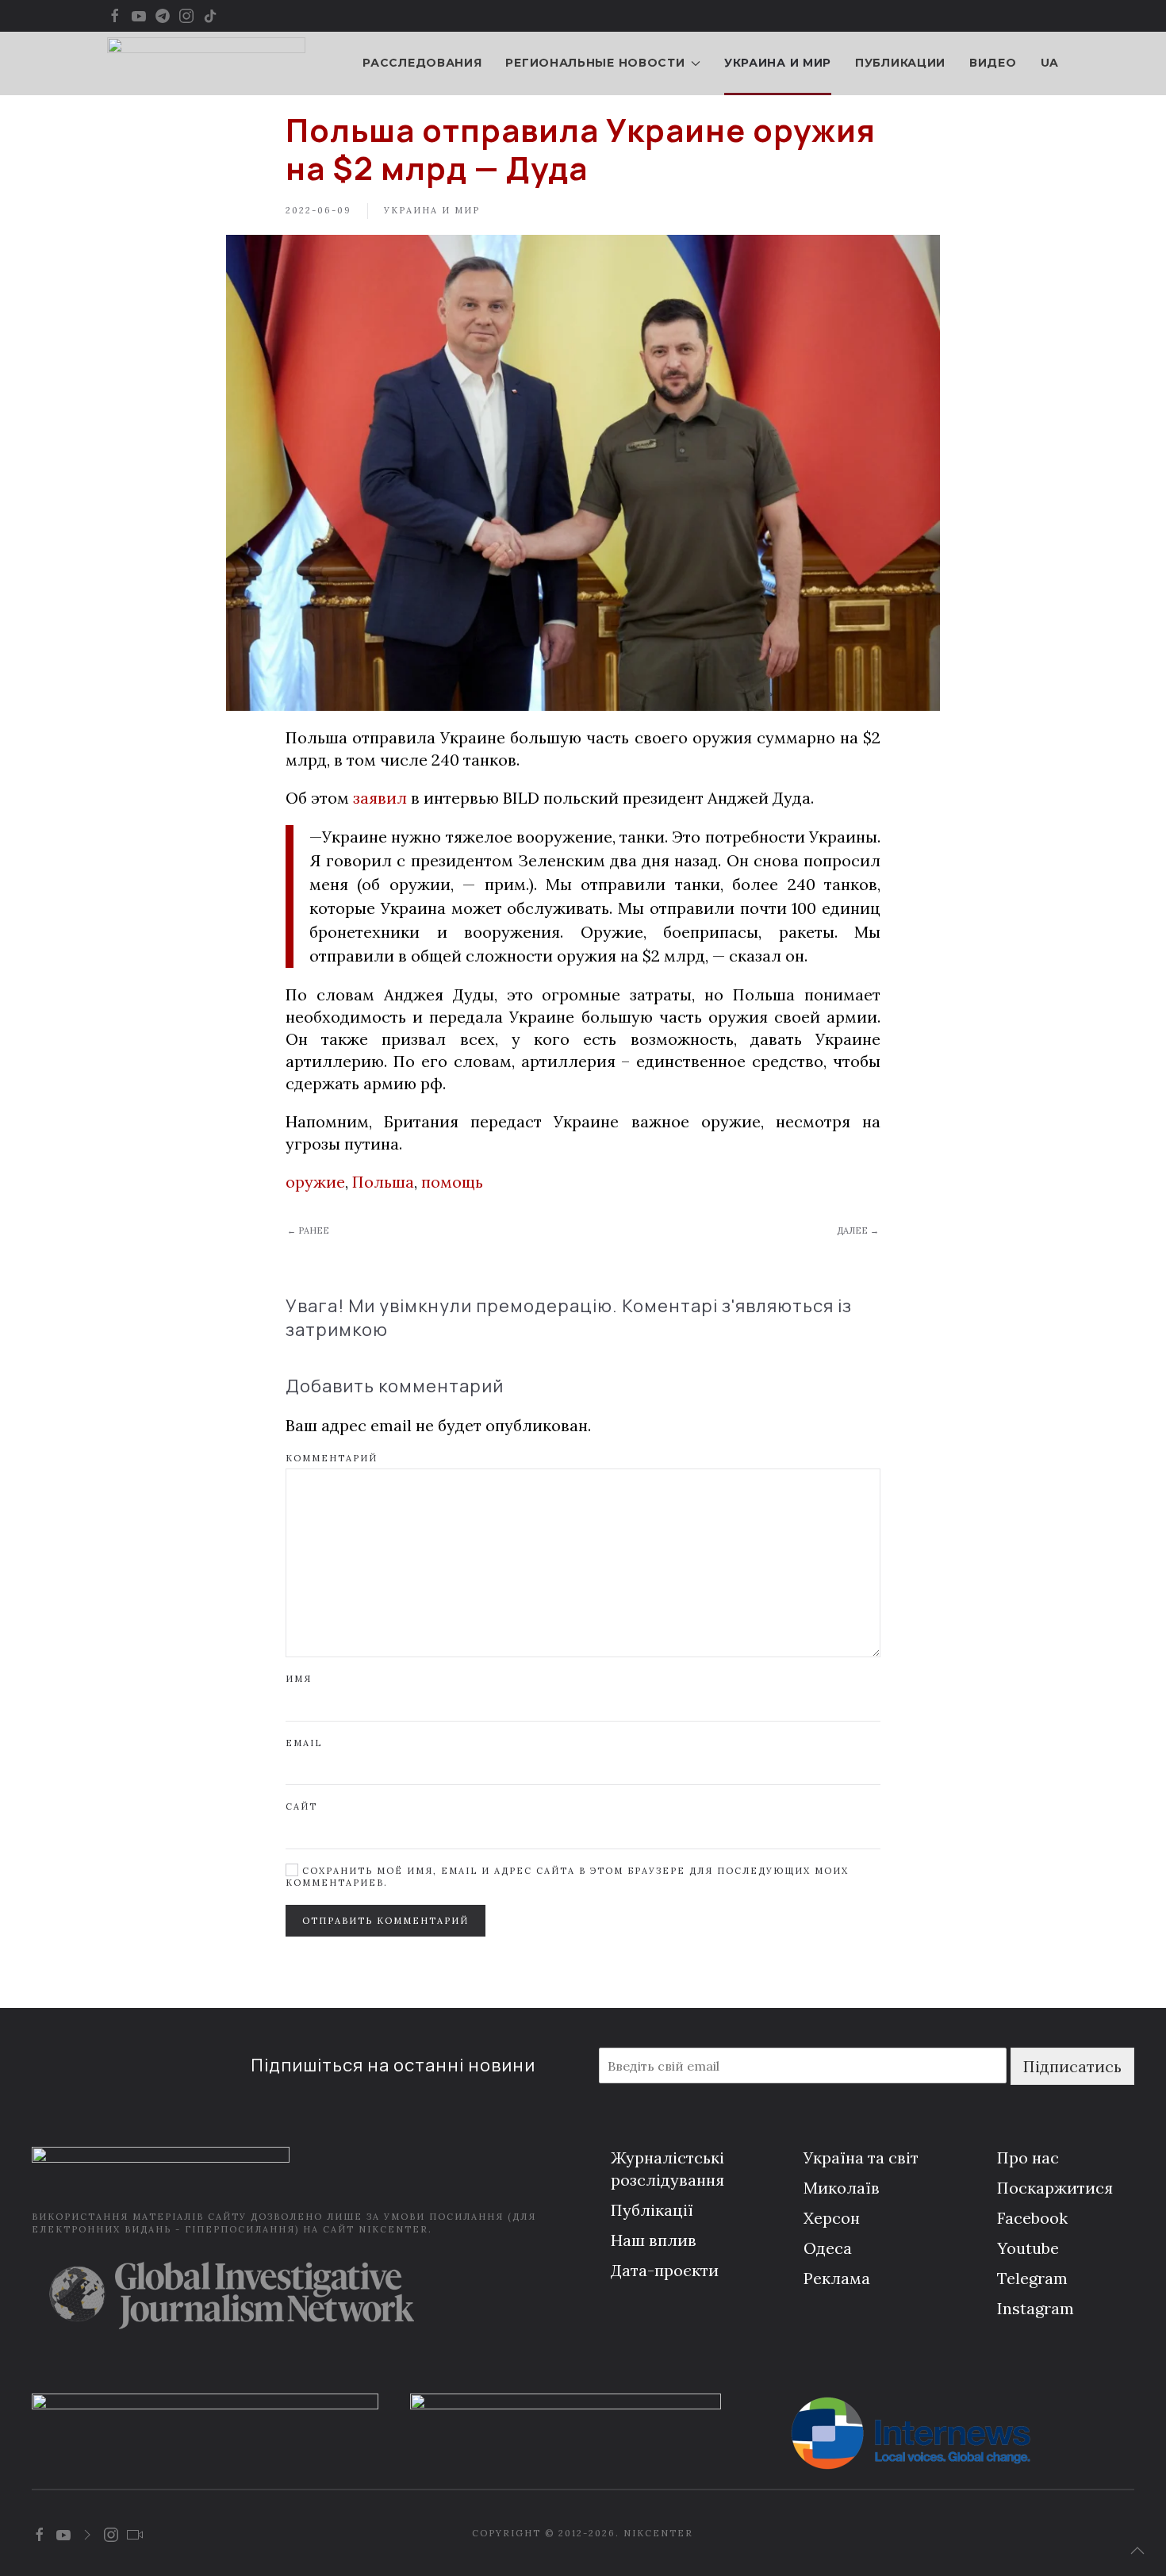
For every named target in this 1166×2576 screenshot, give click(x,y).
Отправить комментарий (385, 1921)
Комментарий (332, 1458)
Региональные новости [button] (595, 63)
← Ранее (308, 1230)
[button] (1137, 2551)
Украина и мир (778, 63)
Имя (299, 1679)
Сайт (301, 1806)
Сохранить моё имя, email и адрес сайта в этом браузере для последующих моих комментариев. (567, 1877)
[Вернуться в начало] (206, 63)
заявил (380, 798)
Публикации (900, 63)
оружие (315, 1182)
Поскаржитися (1055, 2188)
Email (304, 1743)
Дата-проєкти (665, 2270)
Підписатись (1072, 2066)
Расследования (422, 63)
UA (1050, 63)
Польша (383, 1182)
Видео (993, 63)
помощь (452, 1182)
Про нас (1028, 2158)
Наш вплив (654, 2240)
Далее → (858, 1230)
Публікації (652, 2210)
